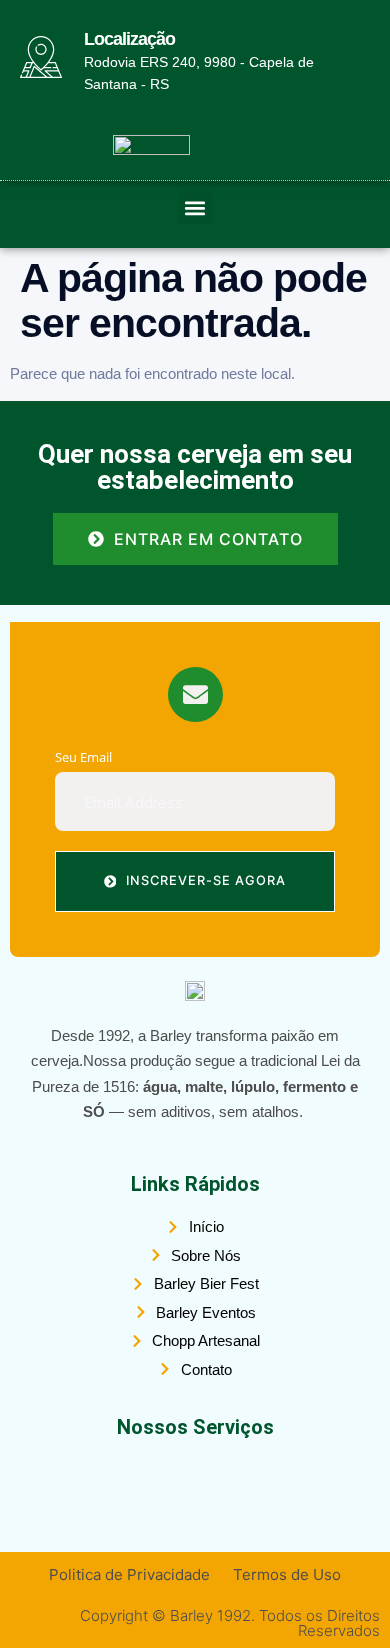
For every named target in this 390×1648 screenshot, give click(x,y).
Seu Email (83, 757)
